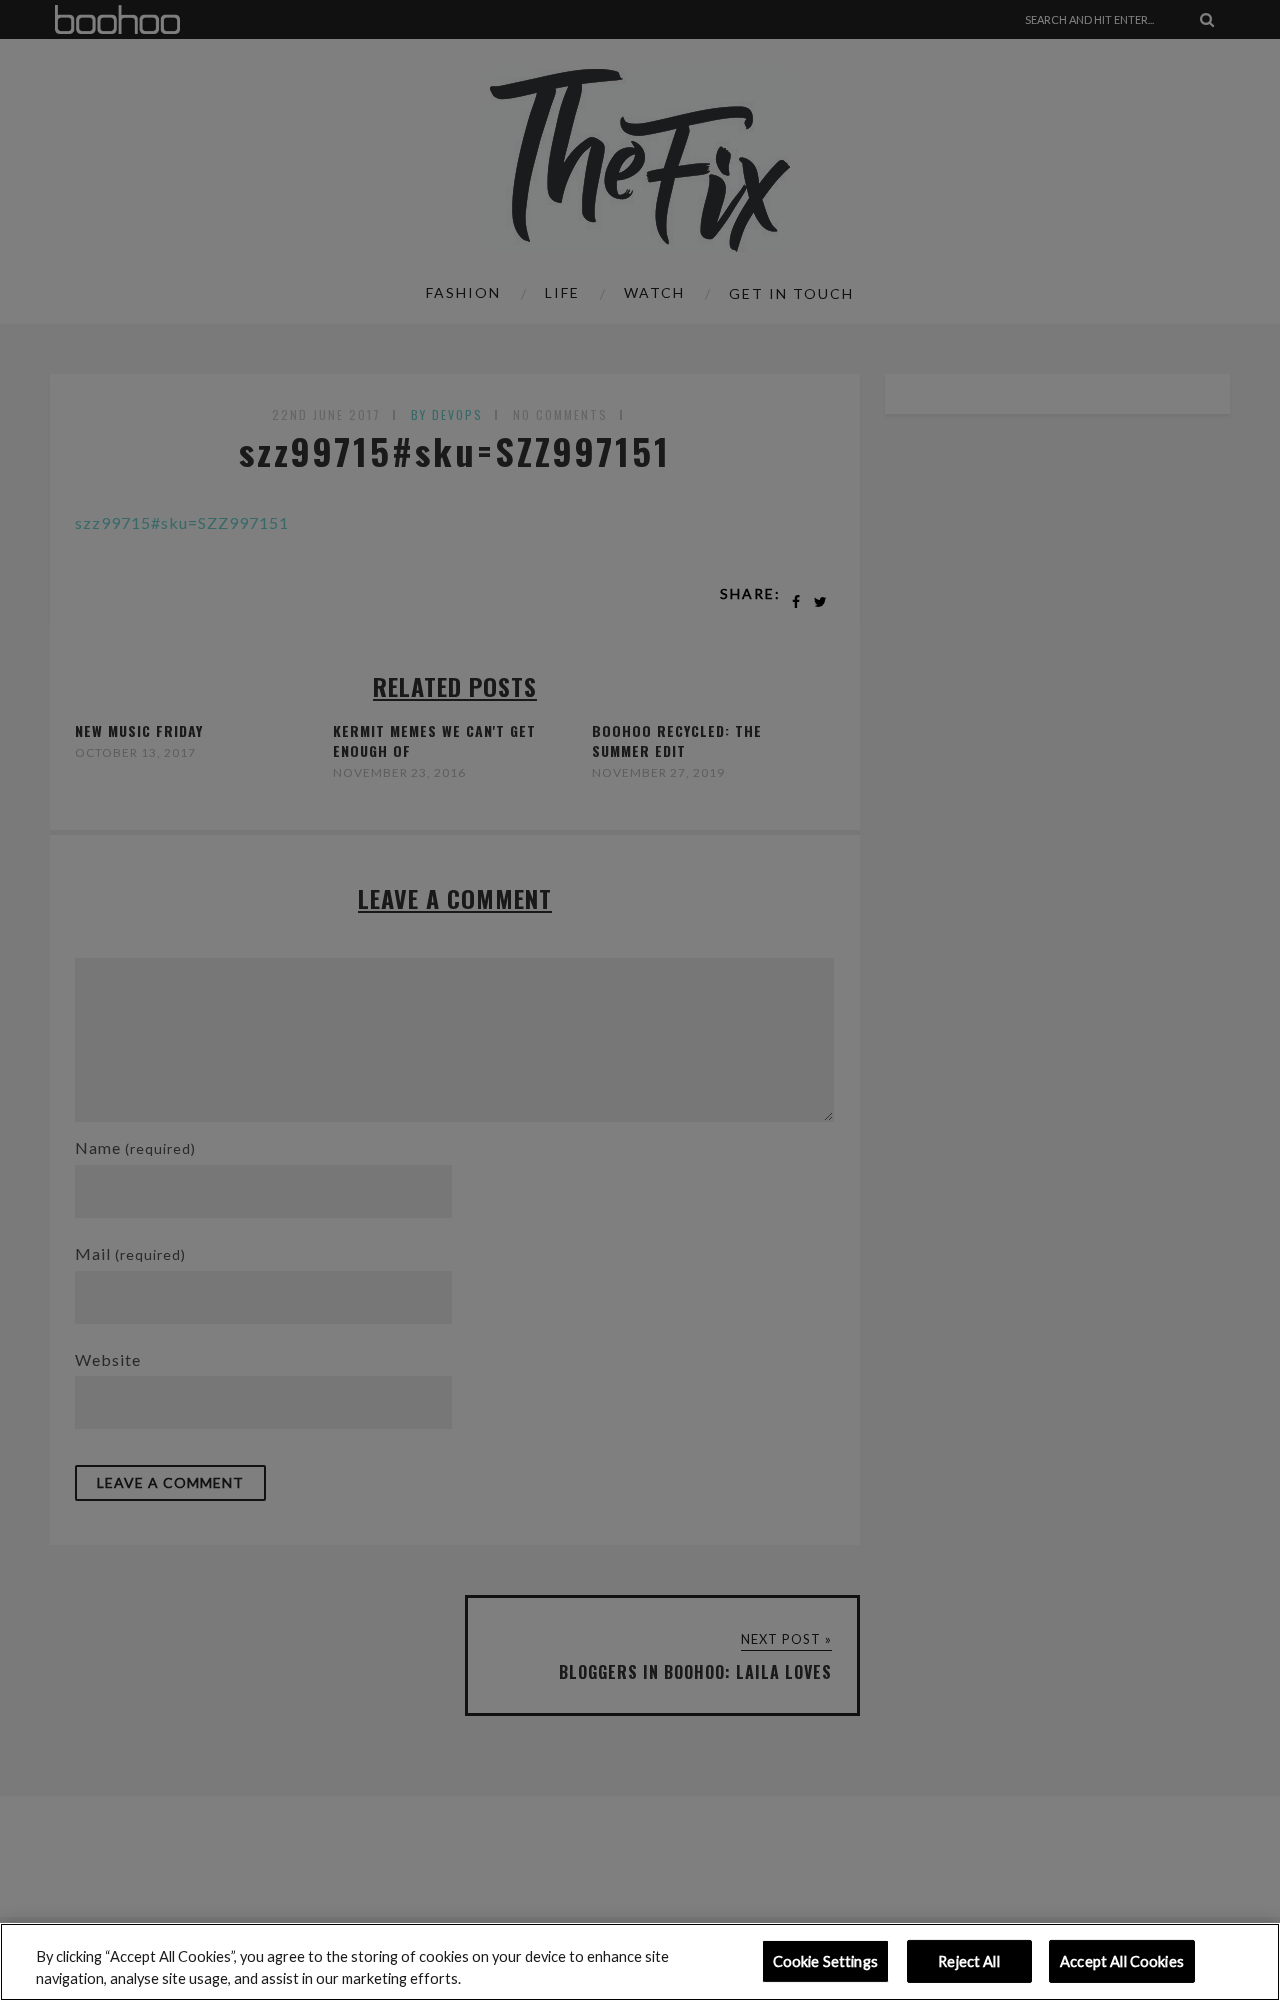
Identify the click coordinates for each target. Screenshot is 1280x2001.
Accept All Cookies (1122, 1961)
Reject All (968, 1961)
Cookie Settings (825, 1961)
